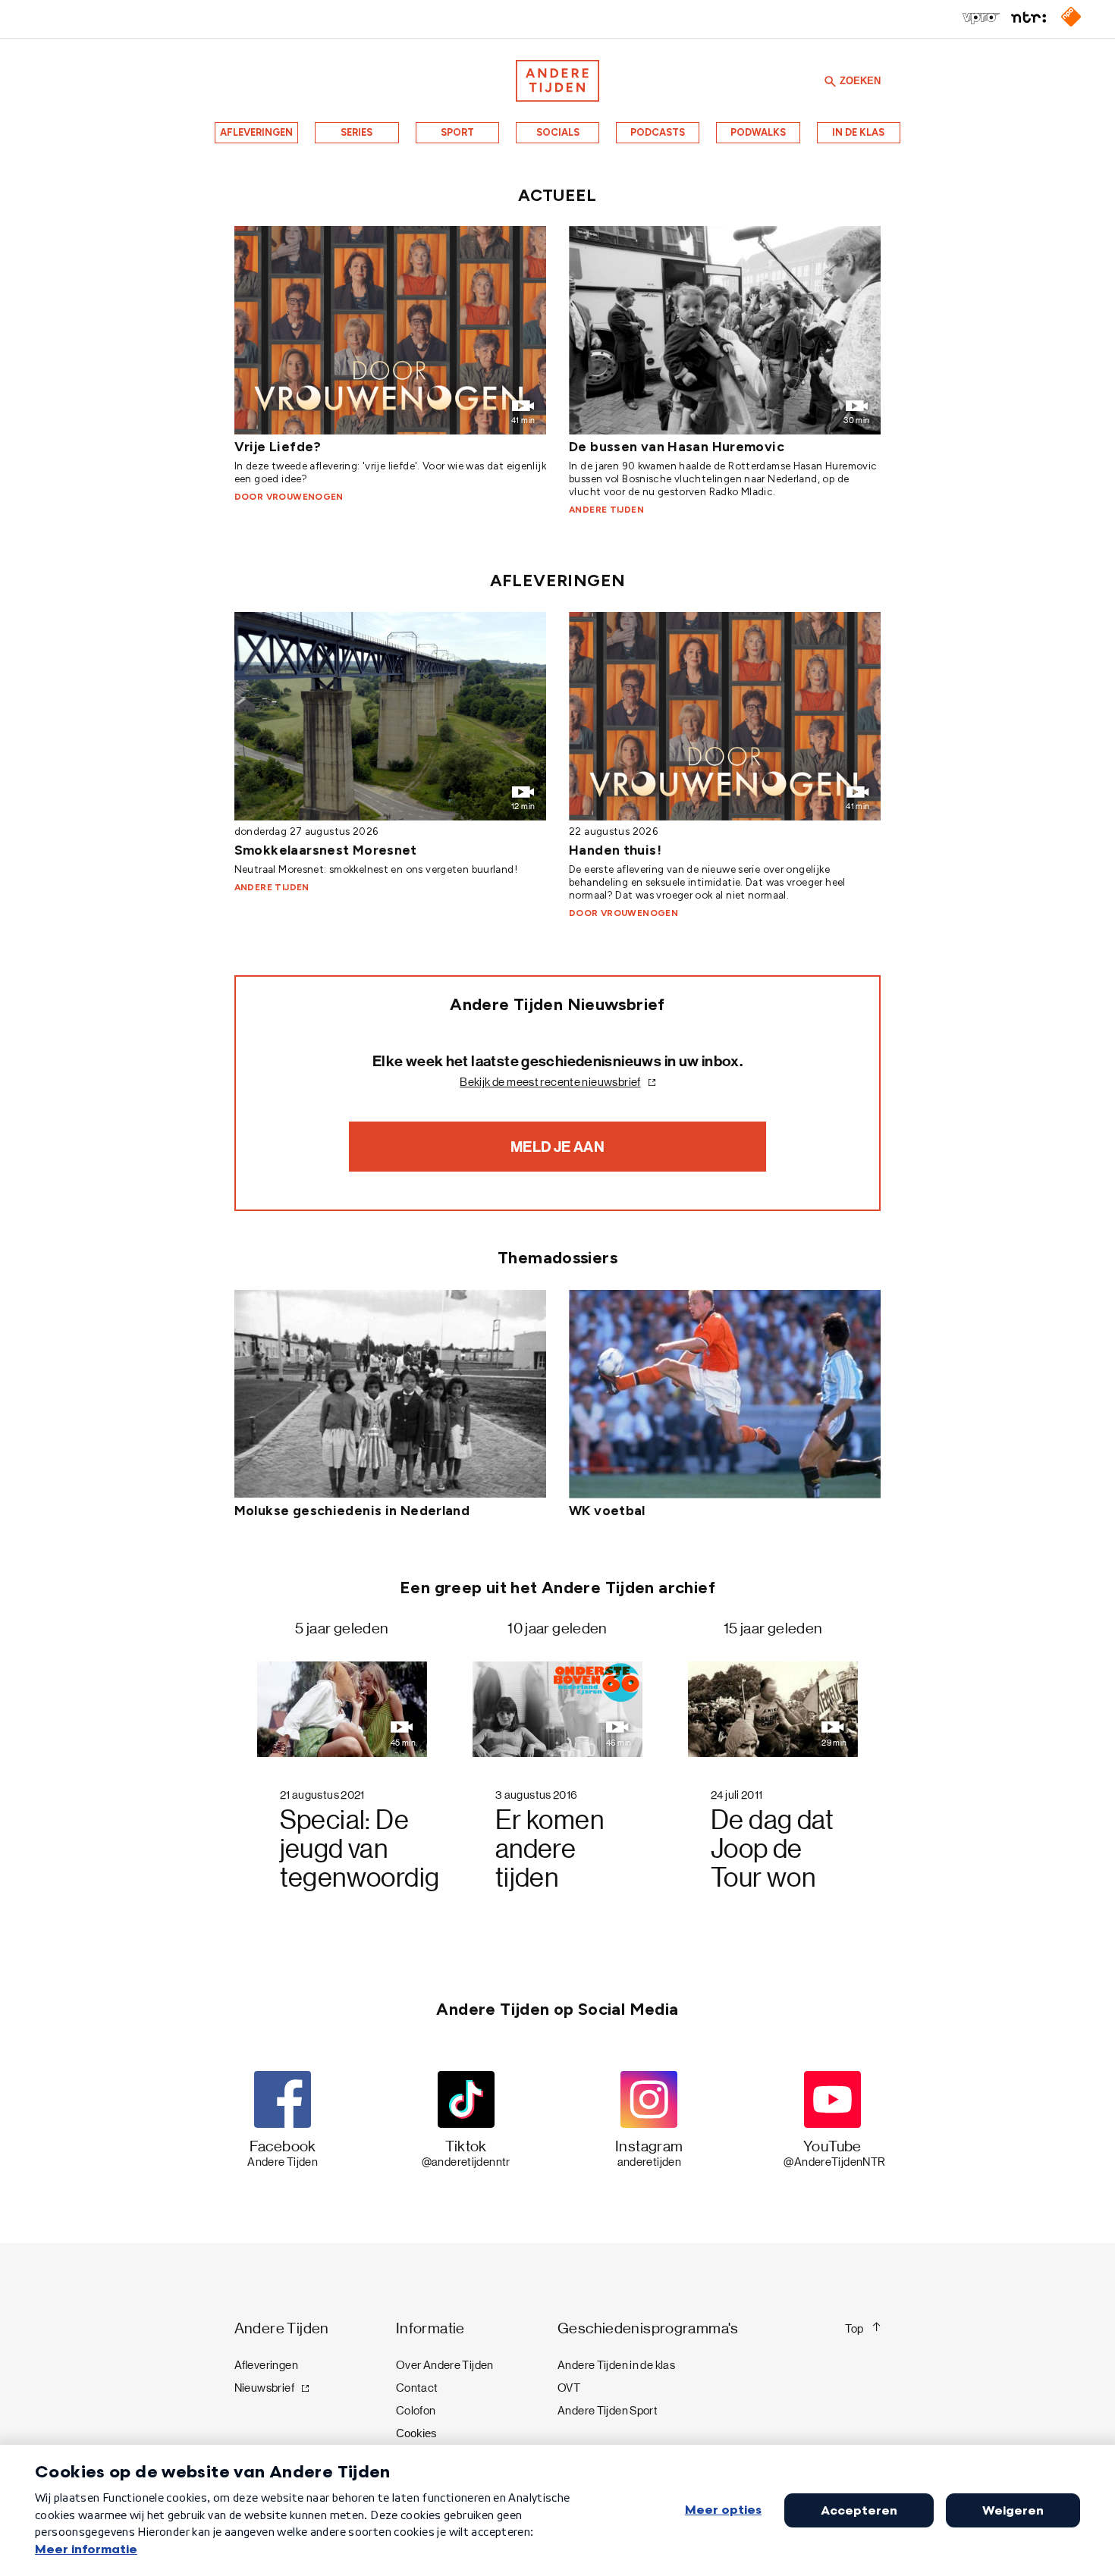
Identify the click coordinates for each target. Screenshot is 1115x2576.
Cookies (416, 2433)
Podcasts (658, 132)
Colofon (416, 2411)
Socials (558, 132)
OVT (569, 2388)
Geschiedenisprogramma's (648, 2328)
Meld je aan (557, 1147)
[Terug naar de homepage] (557, 81)
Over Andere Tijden (445, 2365)
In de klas (858, 132)
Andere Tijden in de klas (616, 2365)
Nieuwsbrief (264, 2388)
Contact (417, 2388)
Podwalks (758, 132)
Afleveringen (256, 132)
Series (356, 132)
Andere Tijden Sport (608, 2411)
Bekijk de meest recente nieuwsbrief (550, 1082)
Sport (457, 132)
